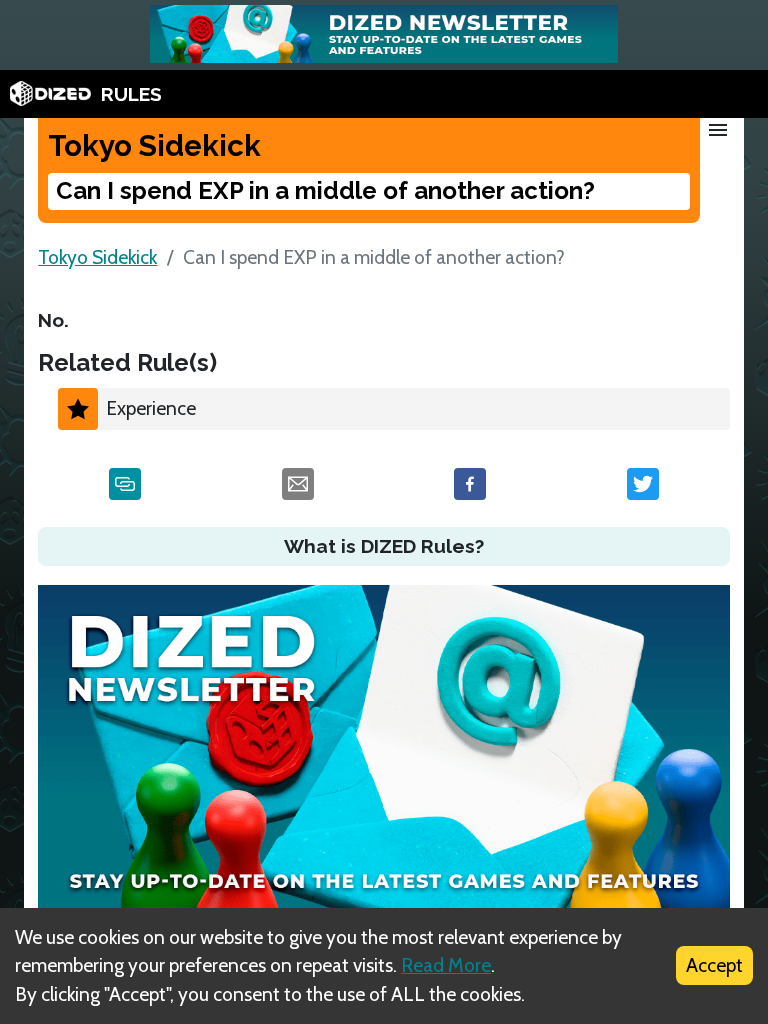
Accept (714, 965)
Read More (446, 965)
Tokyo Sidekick (97, 257)
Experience (151, 408)
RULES (131, 94)
